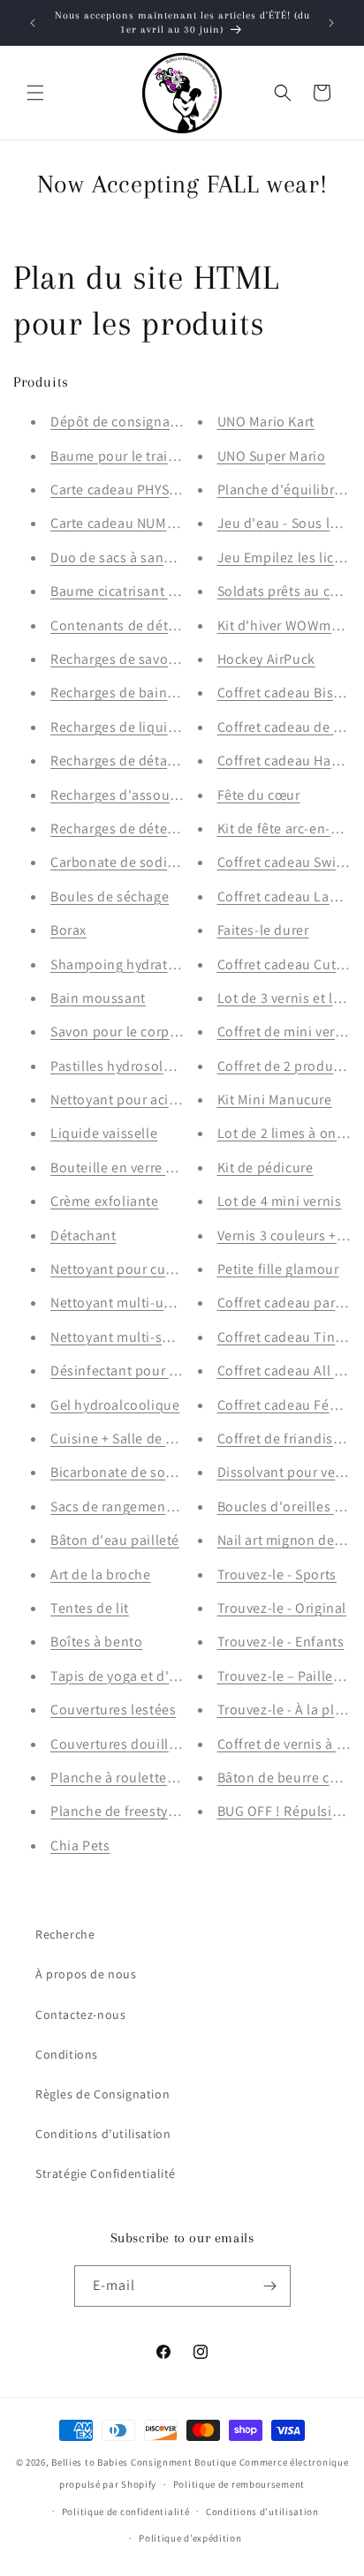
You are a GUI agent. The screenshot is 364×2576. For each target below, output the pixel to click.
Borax (68, 930)
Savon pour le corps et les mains (153, 1032)
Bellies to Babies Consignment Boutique (144, 2462)
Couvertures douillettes (125, 1744)
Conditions (67, 2054)
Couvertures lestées (113, 1710)
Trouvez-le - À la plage (288, 1710)
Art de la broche (101, 1574)
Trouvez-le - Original (282, 1608)
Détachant (83, 1235)
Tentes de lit (90, 1608)
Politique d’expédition (190, 2538)
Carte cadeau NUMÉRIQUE (132, 523)
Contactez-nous (80, 2015)
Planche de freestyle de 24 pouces (159, 1811)
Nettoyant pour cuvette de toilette (158, 1269)
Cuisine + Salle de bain (122, 1439)
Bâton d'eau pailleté (115, 1540)
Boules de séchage (110, 896)
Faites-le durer (263, 930)
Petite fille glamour (278, 1269)
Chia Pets (80, 1845)
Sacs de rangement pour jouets (149, 1506)
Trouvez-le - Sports (277, 1574)
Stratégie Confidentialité (106, 2173)
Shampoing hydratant (119, 964)
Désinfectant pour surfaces (136, 1371)
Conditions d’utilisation (103, 2134)
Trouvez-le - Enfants (281, 1642)
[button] (35, 93)
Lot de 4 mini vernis (280, 1201)
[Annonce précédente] (33, 23)
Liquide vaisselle (104, 1133)
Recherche (65, 1934)
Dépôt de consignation (123, 422)
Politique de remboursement (239, 2484)
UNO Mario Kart (266, 422)
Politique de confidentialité (126, 2512)
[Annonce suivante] (331, 23)
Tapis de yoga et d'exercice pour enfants (178, 1676)
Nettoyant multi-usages (125, 1303)
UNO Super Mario (272, 456)
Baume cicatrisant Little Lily (138, 591)
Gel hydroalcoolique (115, 1405)
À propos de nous (86, 1974)
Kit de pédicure (265, 1167)
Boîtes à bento (96, 1642)
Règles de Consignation (102, 2094)
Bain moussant (98, 998)
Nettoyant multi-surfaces (129, 1337)
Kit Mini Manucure (275, 1100)
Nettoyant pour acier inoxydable (153, 1100)
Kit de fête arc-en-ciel (285, 829)
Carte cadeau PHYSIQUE (125, 490)
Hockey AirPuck (266, 659)
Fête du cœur (259, 795)
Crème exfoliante (105, 1201)
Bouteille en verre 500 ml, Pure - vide (167, 1167)
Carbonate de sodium (119, 862)
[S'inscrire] (270, 2286)
